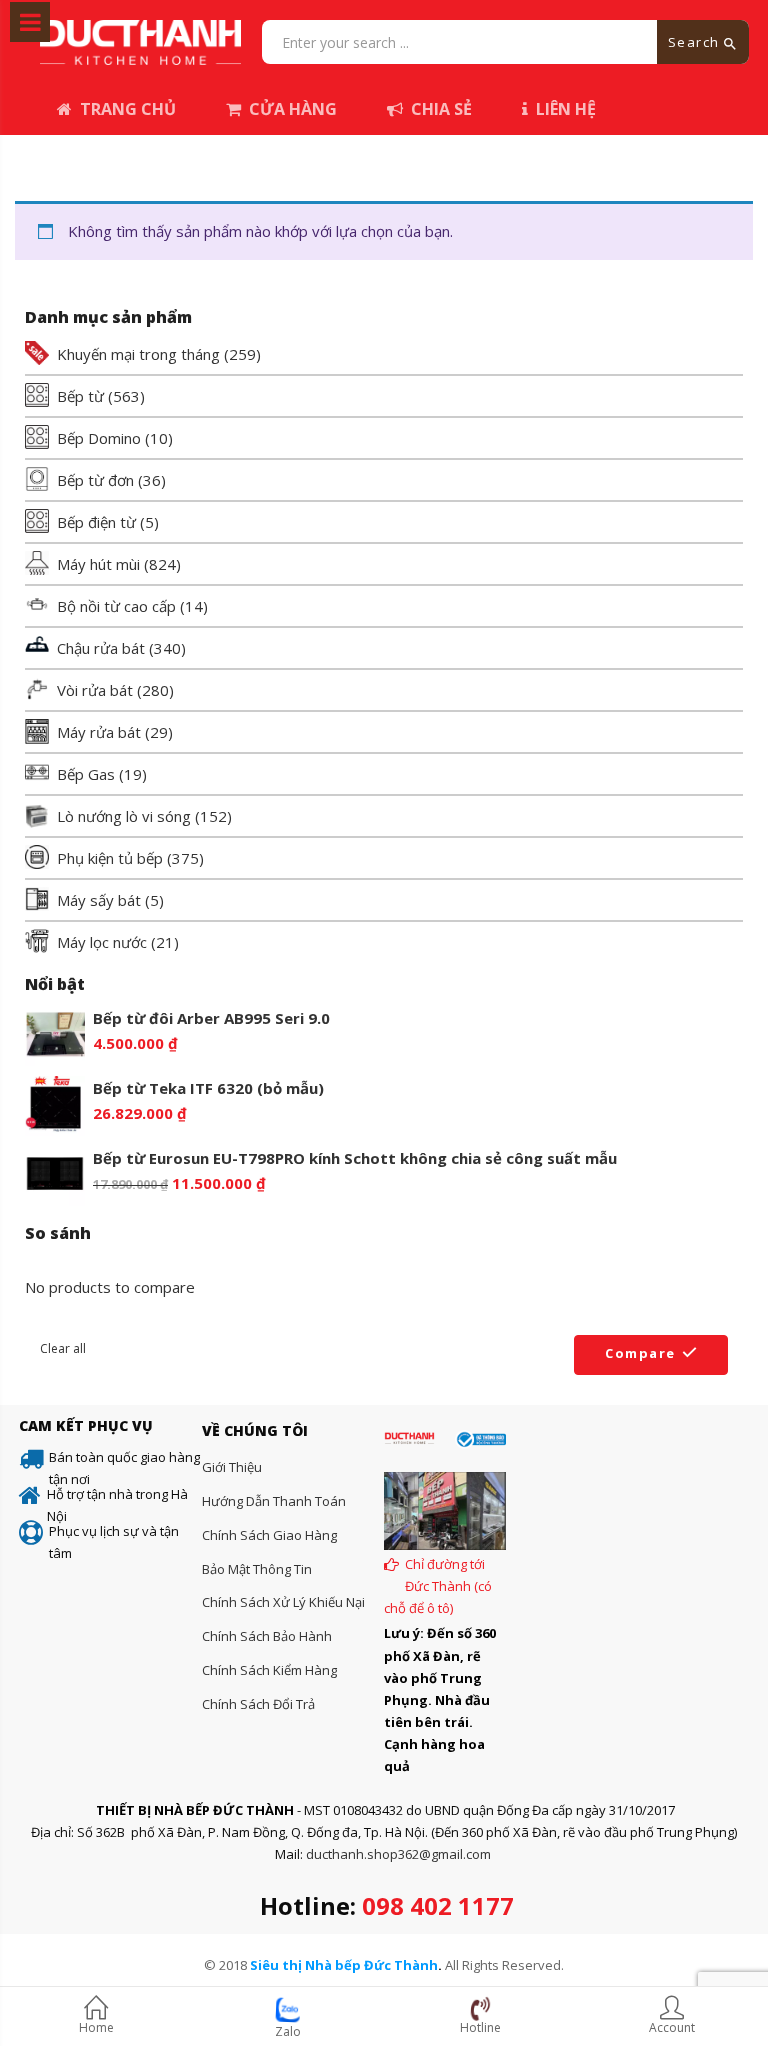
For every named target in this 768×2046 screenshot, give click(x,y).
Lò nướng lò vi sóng (124, 816)
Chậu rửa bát (101, 648)
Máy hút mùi (98, 564)
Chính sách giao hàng (269, 1535)
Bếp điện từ (96, 522)
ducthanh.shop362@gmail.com (398, 1854)
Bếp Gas (86, 774)
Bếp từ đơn (95, 480)
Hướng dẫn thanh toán (274, 1501)
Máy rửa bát (99, 732)
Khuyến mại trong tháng (138, 354)
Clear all (63, 1348)
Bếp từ (80, 396)
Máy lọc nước (102, 942)
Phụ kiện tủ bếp (110, 858)
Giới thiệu (232, 1467)
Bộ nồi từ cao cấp (116, 606)
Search (696, 42)
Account (672, 2027)
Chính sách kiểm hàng (269, 1670)
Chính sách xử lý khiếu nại (283, 1602)
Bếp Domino (99, 438)
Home (96, 2027)
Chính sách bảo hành (267, 1636)
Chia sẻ (441, 109)
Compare (640, 1353)
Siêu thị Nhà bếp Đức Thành (344, 1965)
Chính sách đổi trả (258, 1704)
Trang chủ (128, 109)
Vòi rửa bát (95, 690)
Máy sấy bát (99, 900)
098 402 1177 (438, 1905)
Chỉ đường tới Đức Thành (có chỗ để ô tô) (438, 1586)
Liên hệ (566, 109)
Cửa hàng (293, 109)
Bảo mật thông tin (257, 1569)
